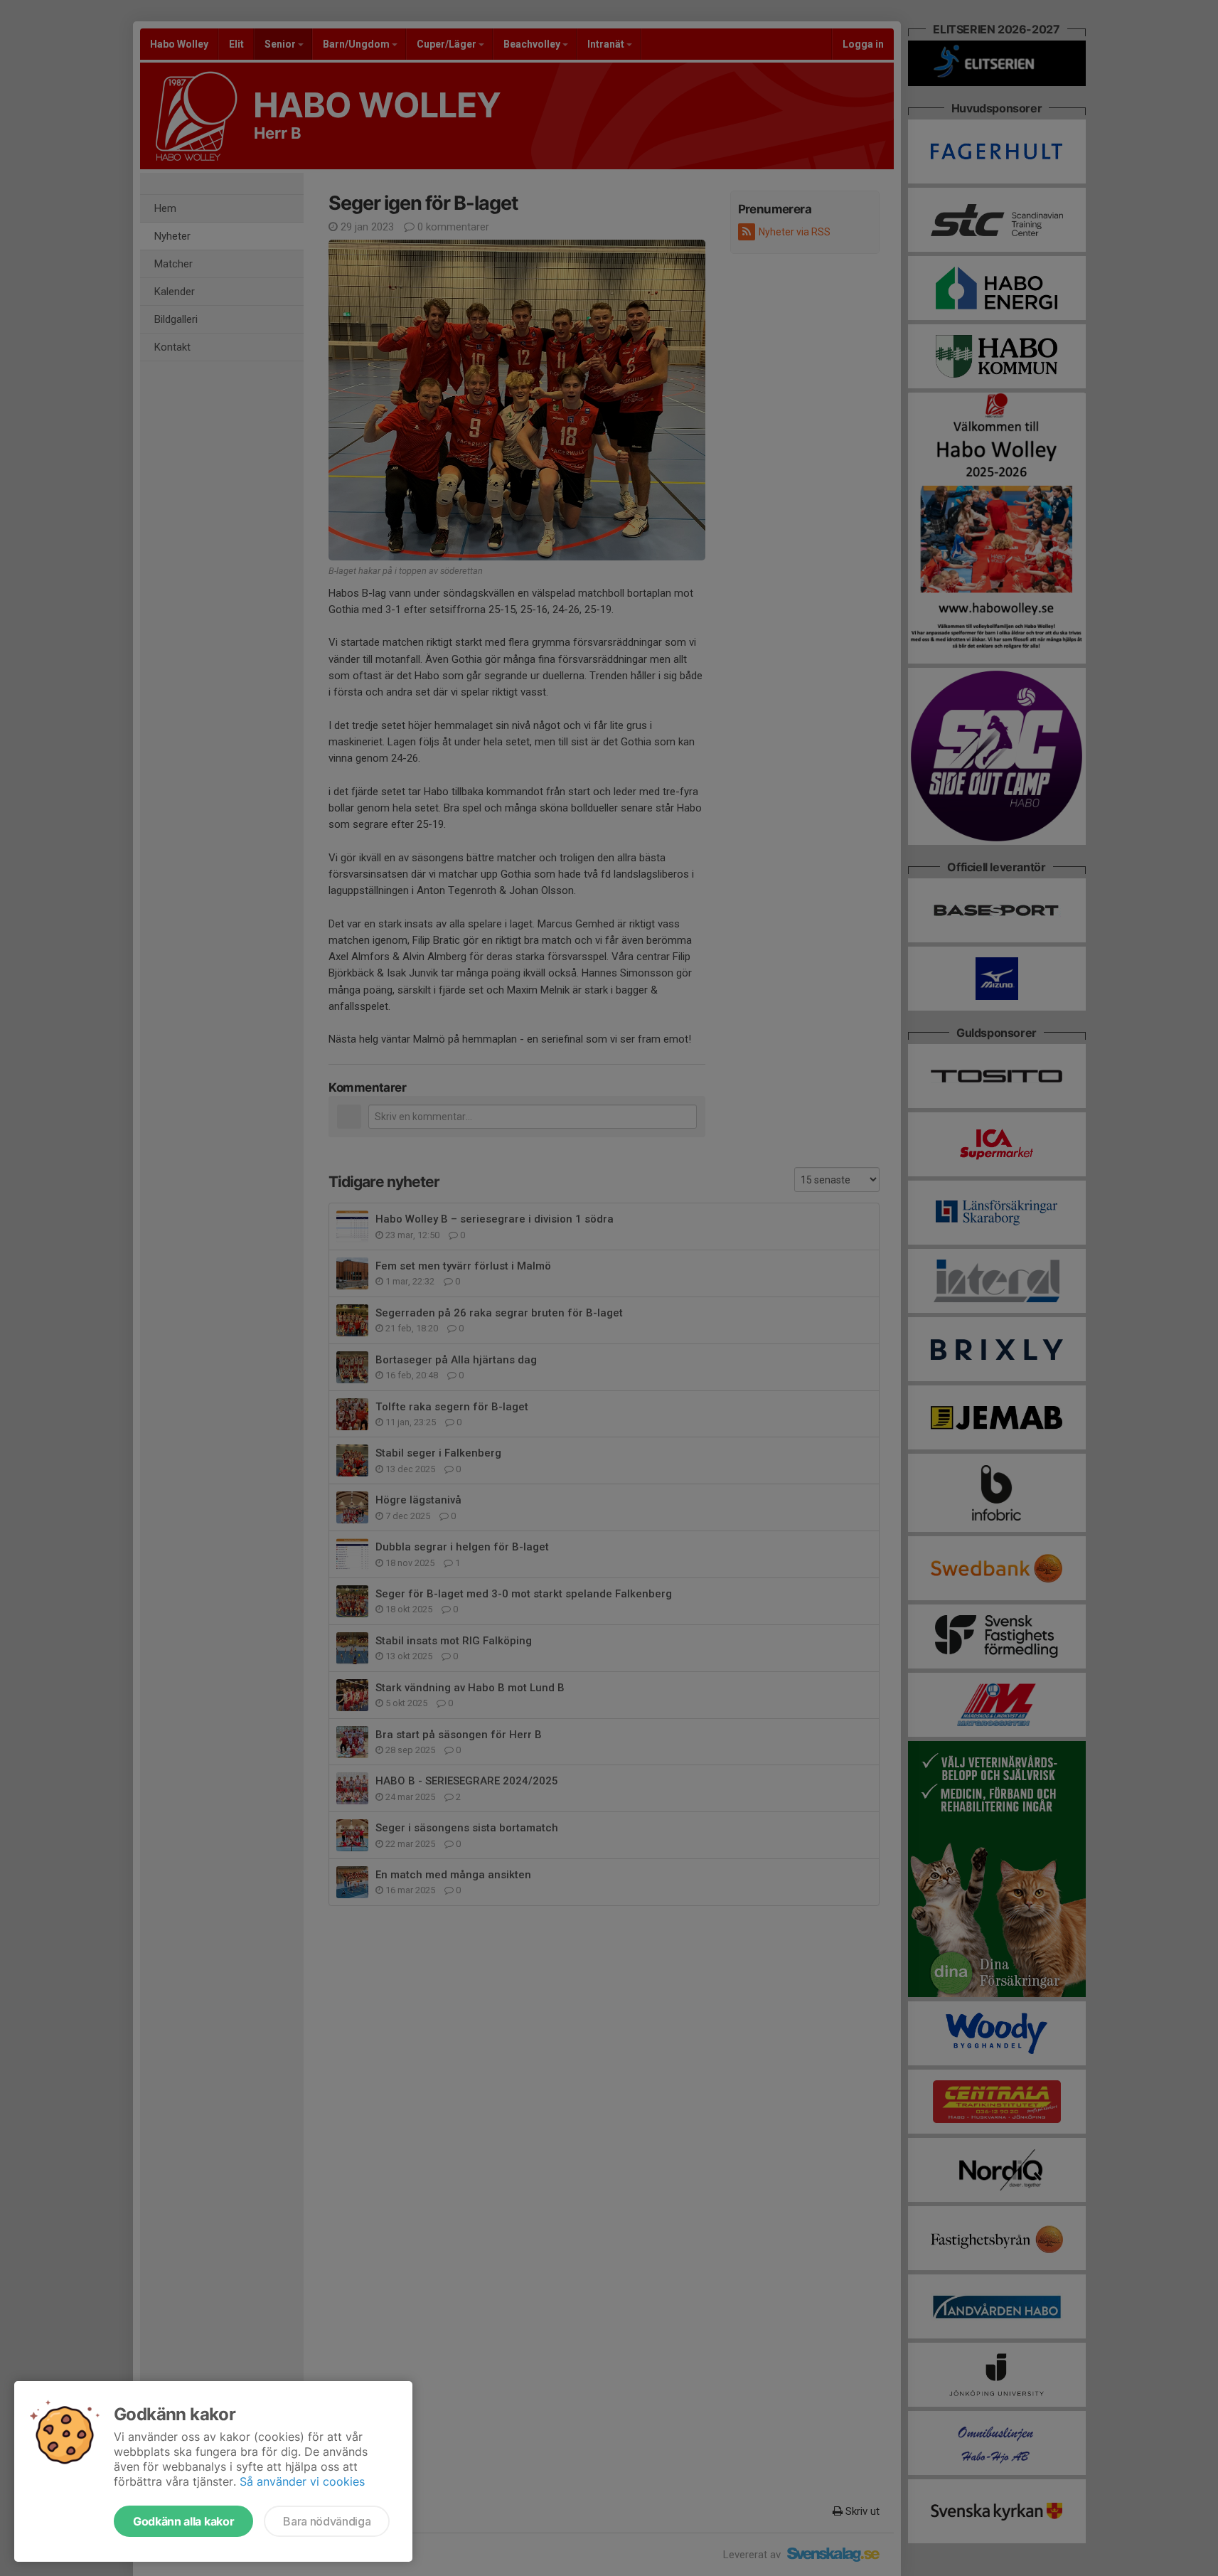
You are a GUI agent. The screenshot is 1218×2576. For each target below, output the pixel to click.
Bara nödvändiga (327, 2521)
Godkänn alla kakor (183, 2521)
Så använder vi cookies (302, 2481)
